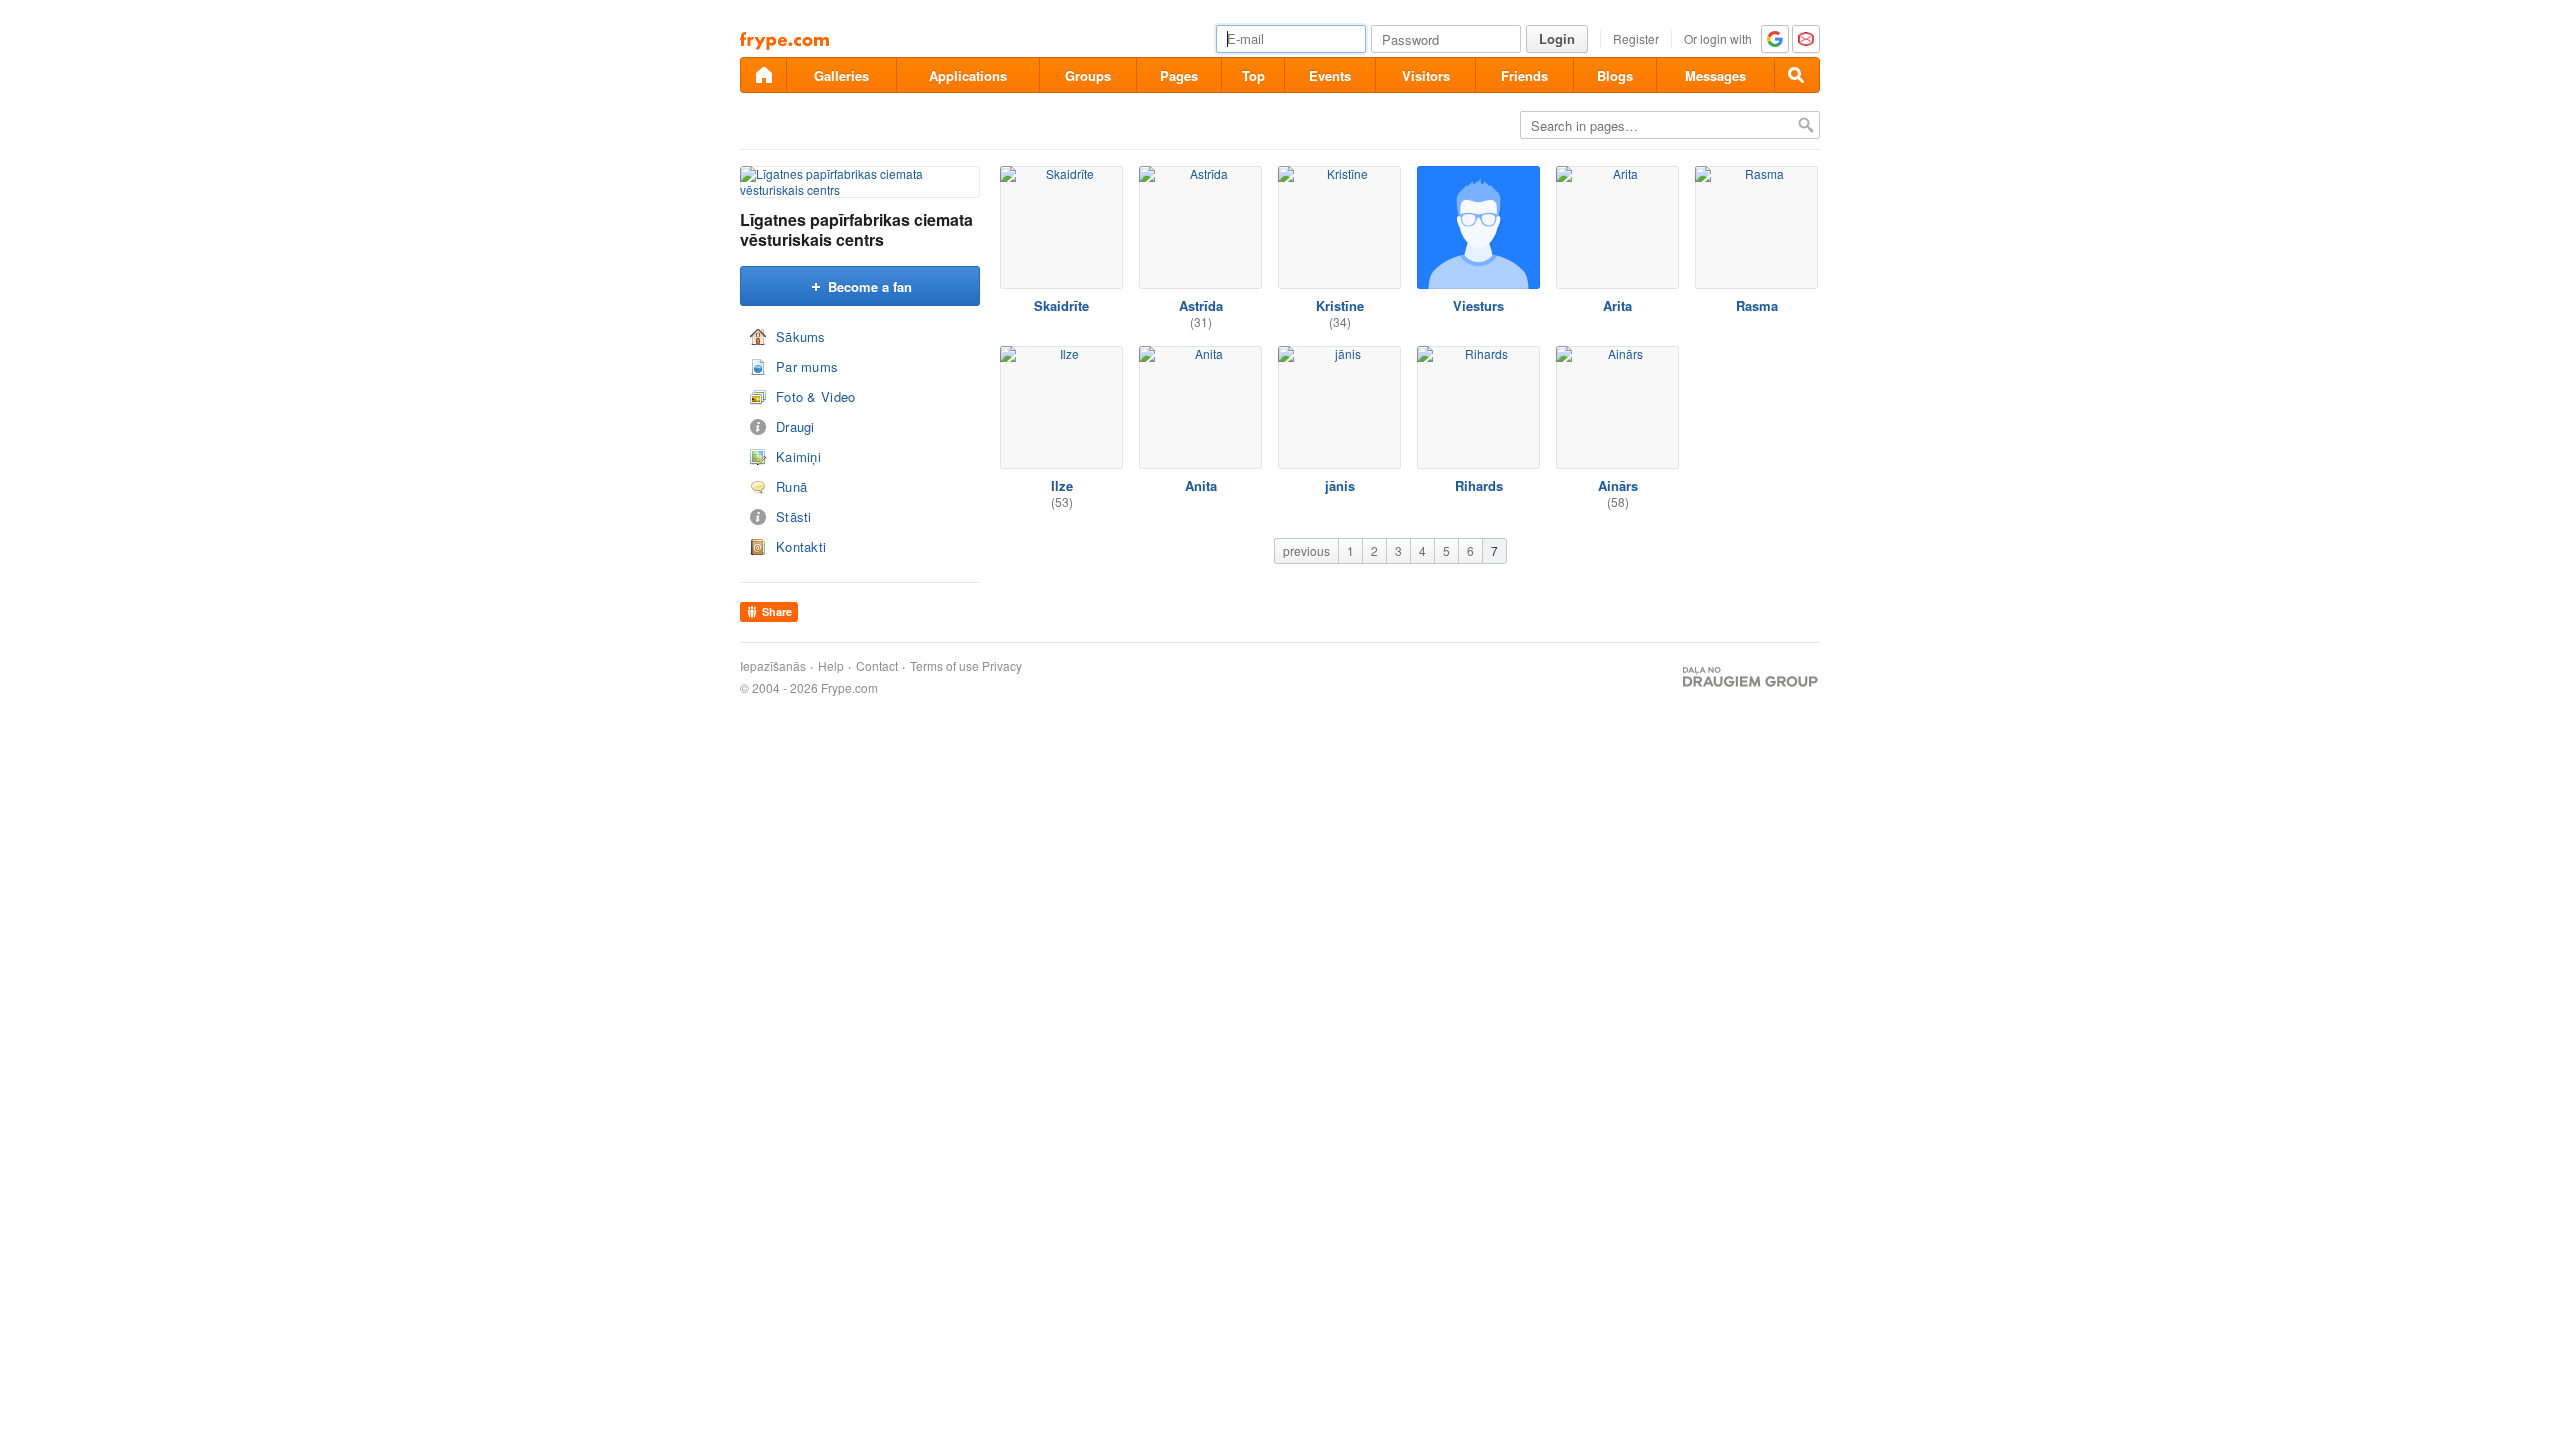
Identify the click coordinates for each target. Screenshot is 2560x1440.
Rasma (1757, 305)
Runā (791, 486)
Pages (1179, 75)
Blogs (1615, 75)
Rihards (1479, 485)
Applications (968, 75)
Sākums (801, 336)
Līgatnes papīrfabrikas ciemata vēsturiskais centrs (856, 229)
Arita (1617, 305)
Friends (1524, 75)
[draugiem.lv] (763, 75)
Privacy (1002, 666)
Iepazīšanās (773, 666)
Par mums (807, 366)
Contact (877, 666)
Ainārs (1618, 485)
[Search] (1797, 75)
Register (1636, 38)
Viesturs (1478, 305)
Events (1330, 75)
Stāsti (794, 516)
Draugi (795, 426)
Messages (1715, 75)
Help (831, 666)
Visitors (1426, 75)
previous (1306, 550)
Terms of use (944, 666)
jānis (1340, 485)
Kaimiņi (798, 456)
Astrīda (1201, 305)
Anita (1201, 485)
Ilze (1062, 485)
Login (1557, 38)
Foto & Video (816, 396)
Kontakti (801, 546)
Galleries (841, 75)
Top (1253, 75)
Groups (1088, 75)
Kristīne (1340, 305)
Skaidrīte (1061, 305)
